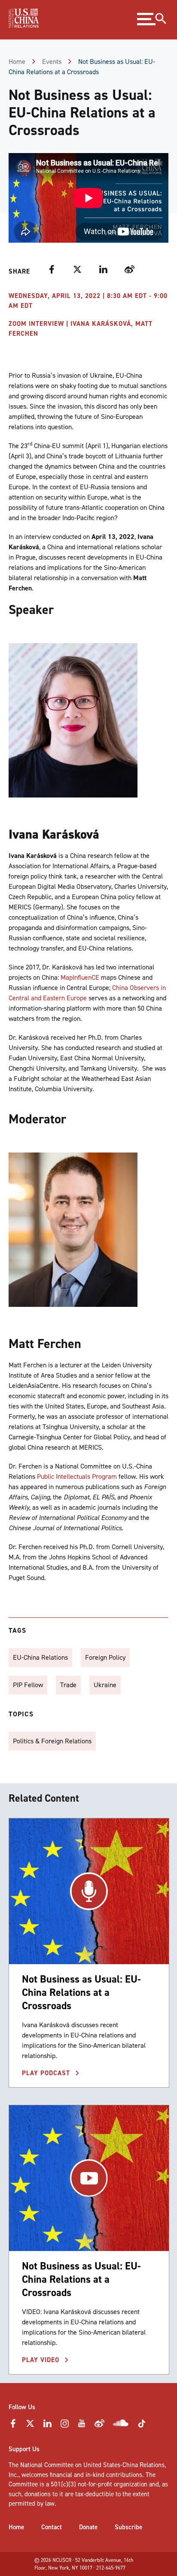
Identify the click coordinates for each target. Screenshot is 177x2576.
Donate (88, 2527)
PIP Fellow (28, 1685)
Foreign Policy (105, 1657)
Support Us (24, 2449)
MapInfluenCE (80, 977)
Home (17, 62)
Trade (68, 1685)
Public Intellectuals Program (77, 1476)
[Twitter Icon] (30, 2426)
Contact (52, 2527)
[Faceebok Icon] (13, 2426)
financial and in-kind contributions (96, 2475)
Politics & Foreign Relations (52, 1741)
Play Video (42, 2360)
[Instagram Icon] (64, 2426)
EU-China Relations (40, 1657)
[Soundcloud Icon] (121, 2425)
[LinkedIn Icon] (47, 2426)
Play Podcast (47, 2073)
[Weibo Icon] (99, 2426)
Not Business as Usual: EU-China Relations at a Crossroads (81, 1992)
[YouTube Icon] (82, 2426)
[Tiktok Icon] (142, 2426)
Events (52, 62)
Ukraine (105, 1685)
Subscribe (128, 2527)
